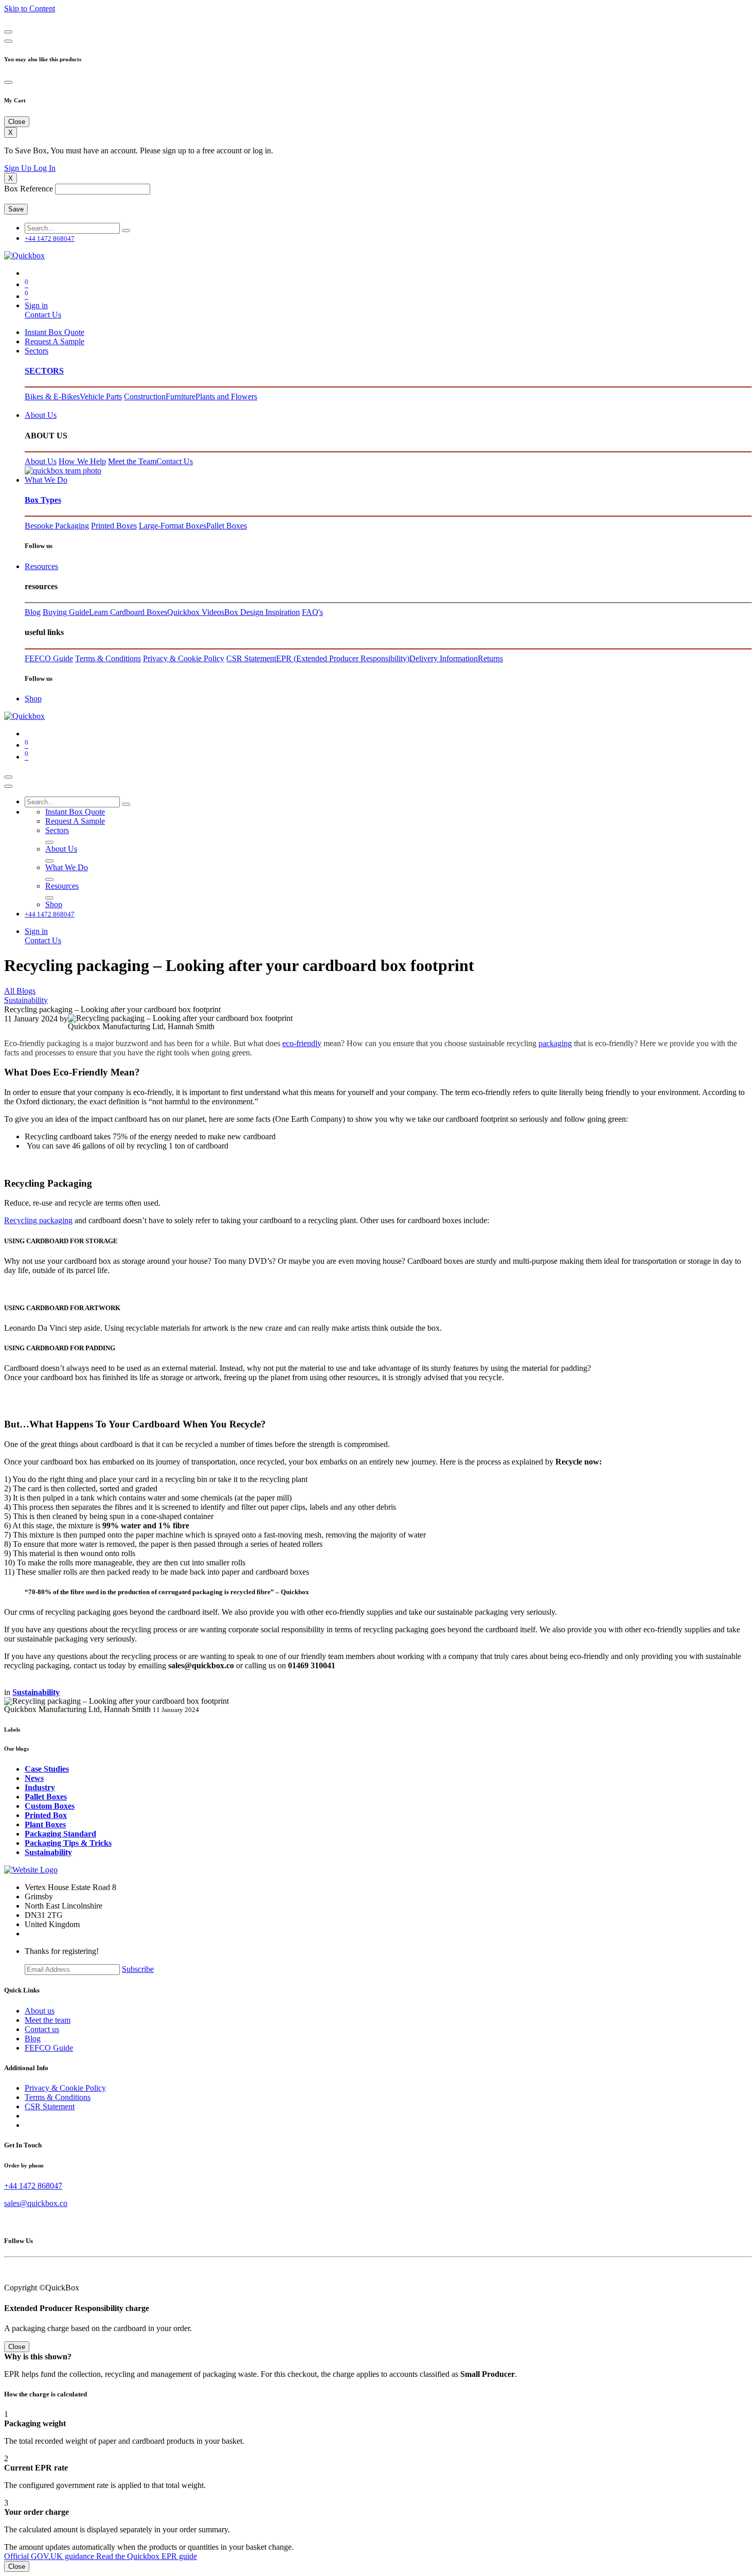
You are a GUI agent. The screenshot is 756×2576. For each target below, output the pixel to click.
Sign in (36, 305)
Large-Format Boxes (173, 526)
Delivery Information (444, 658)
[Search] (126, 231)
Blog (33, 612)
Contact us (42, 2029)
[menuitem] (55, 332)
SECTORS (44, 371)
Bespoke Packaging (57, 526)
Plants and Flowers (226, 396)
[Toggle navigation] (8, 777)
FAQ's (312, 612)
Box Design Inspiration (262, 612)
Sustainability (26, 1000)
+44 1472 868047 (33, 2186)
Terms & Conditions (108, 658)
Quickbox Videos (196, 612)
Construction (145, 396)
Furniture (181, 396)
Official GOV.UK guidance (50, 2556)
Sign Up (19, 168)
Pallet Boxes (227, 526)
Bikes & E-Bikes (52, 396)
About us (40, 2011)
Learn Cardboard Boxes (128, 612)
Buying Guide (66, 612)
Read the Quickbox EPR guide (147, 2556)
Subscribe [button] (138, 1969)
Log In (44, 168)
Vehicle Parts (101, 396)
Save (16, 209)
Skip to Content (30, 8)
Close (17, 2566)
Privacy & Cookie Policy (184, 658)
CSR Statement (251, 658)
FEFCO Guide (49, 658)
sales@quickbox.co (36, 2203)
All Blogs (20, 991)
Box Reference (29, 189)
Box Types (43, 500)
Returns (490, 658)
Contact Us (43, 315)
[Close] (8, 32)
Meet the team (48, 2020)
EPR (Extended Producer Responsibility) (343, 658)
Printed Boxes (114, 526)
